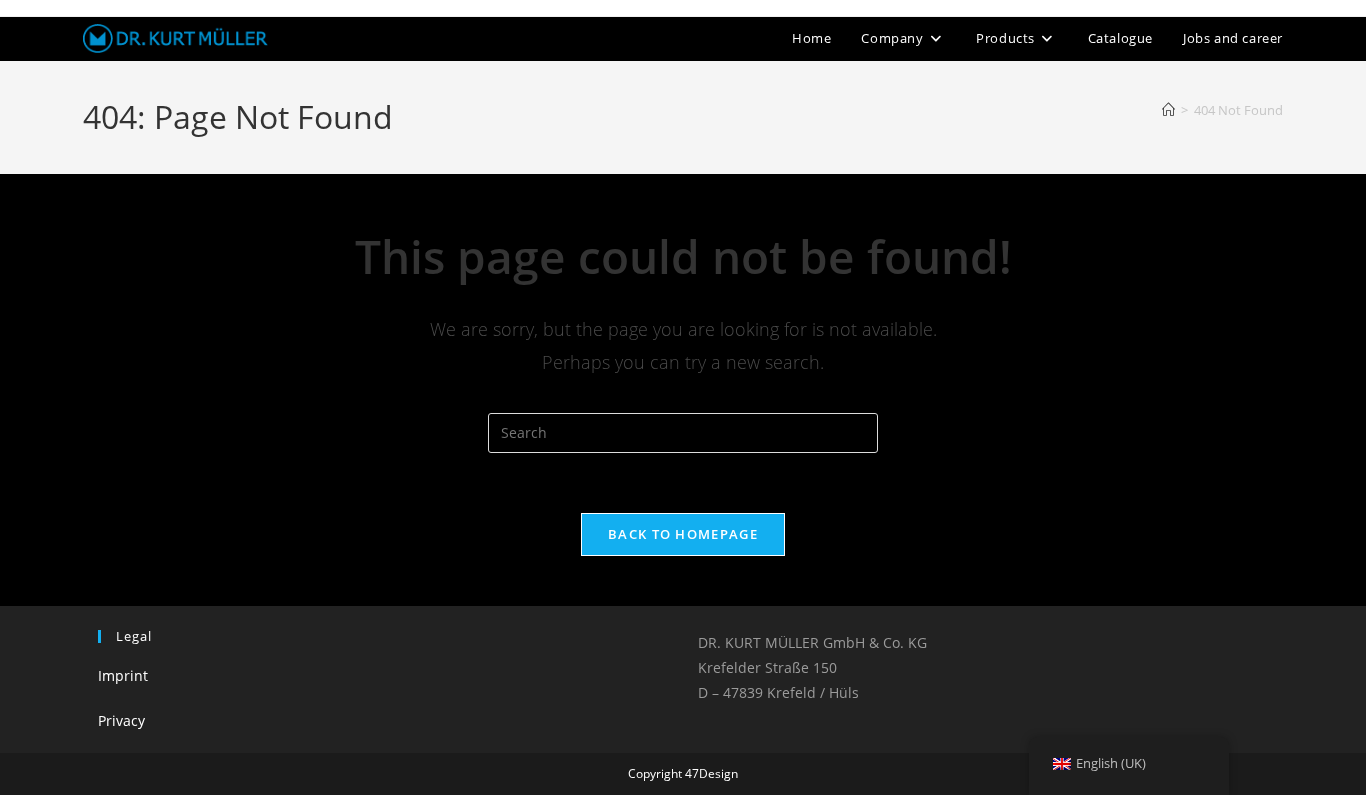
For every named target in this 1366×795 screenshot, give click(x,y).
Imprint (123, 675)
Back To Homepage (683, 534)
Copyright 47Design (683, 773)
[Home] (1168, 110)
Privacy (121, 720)
